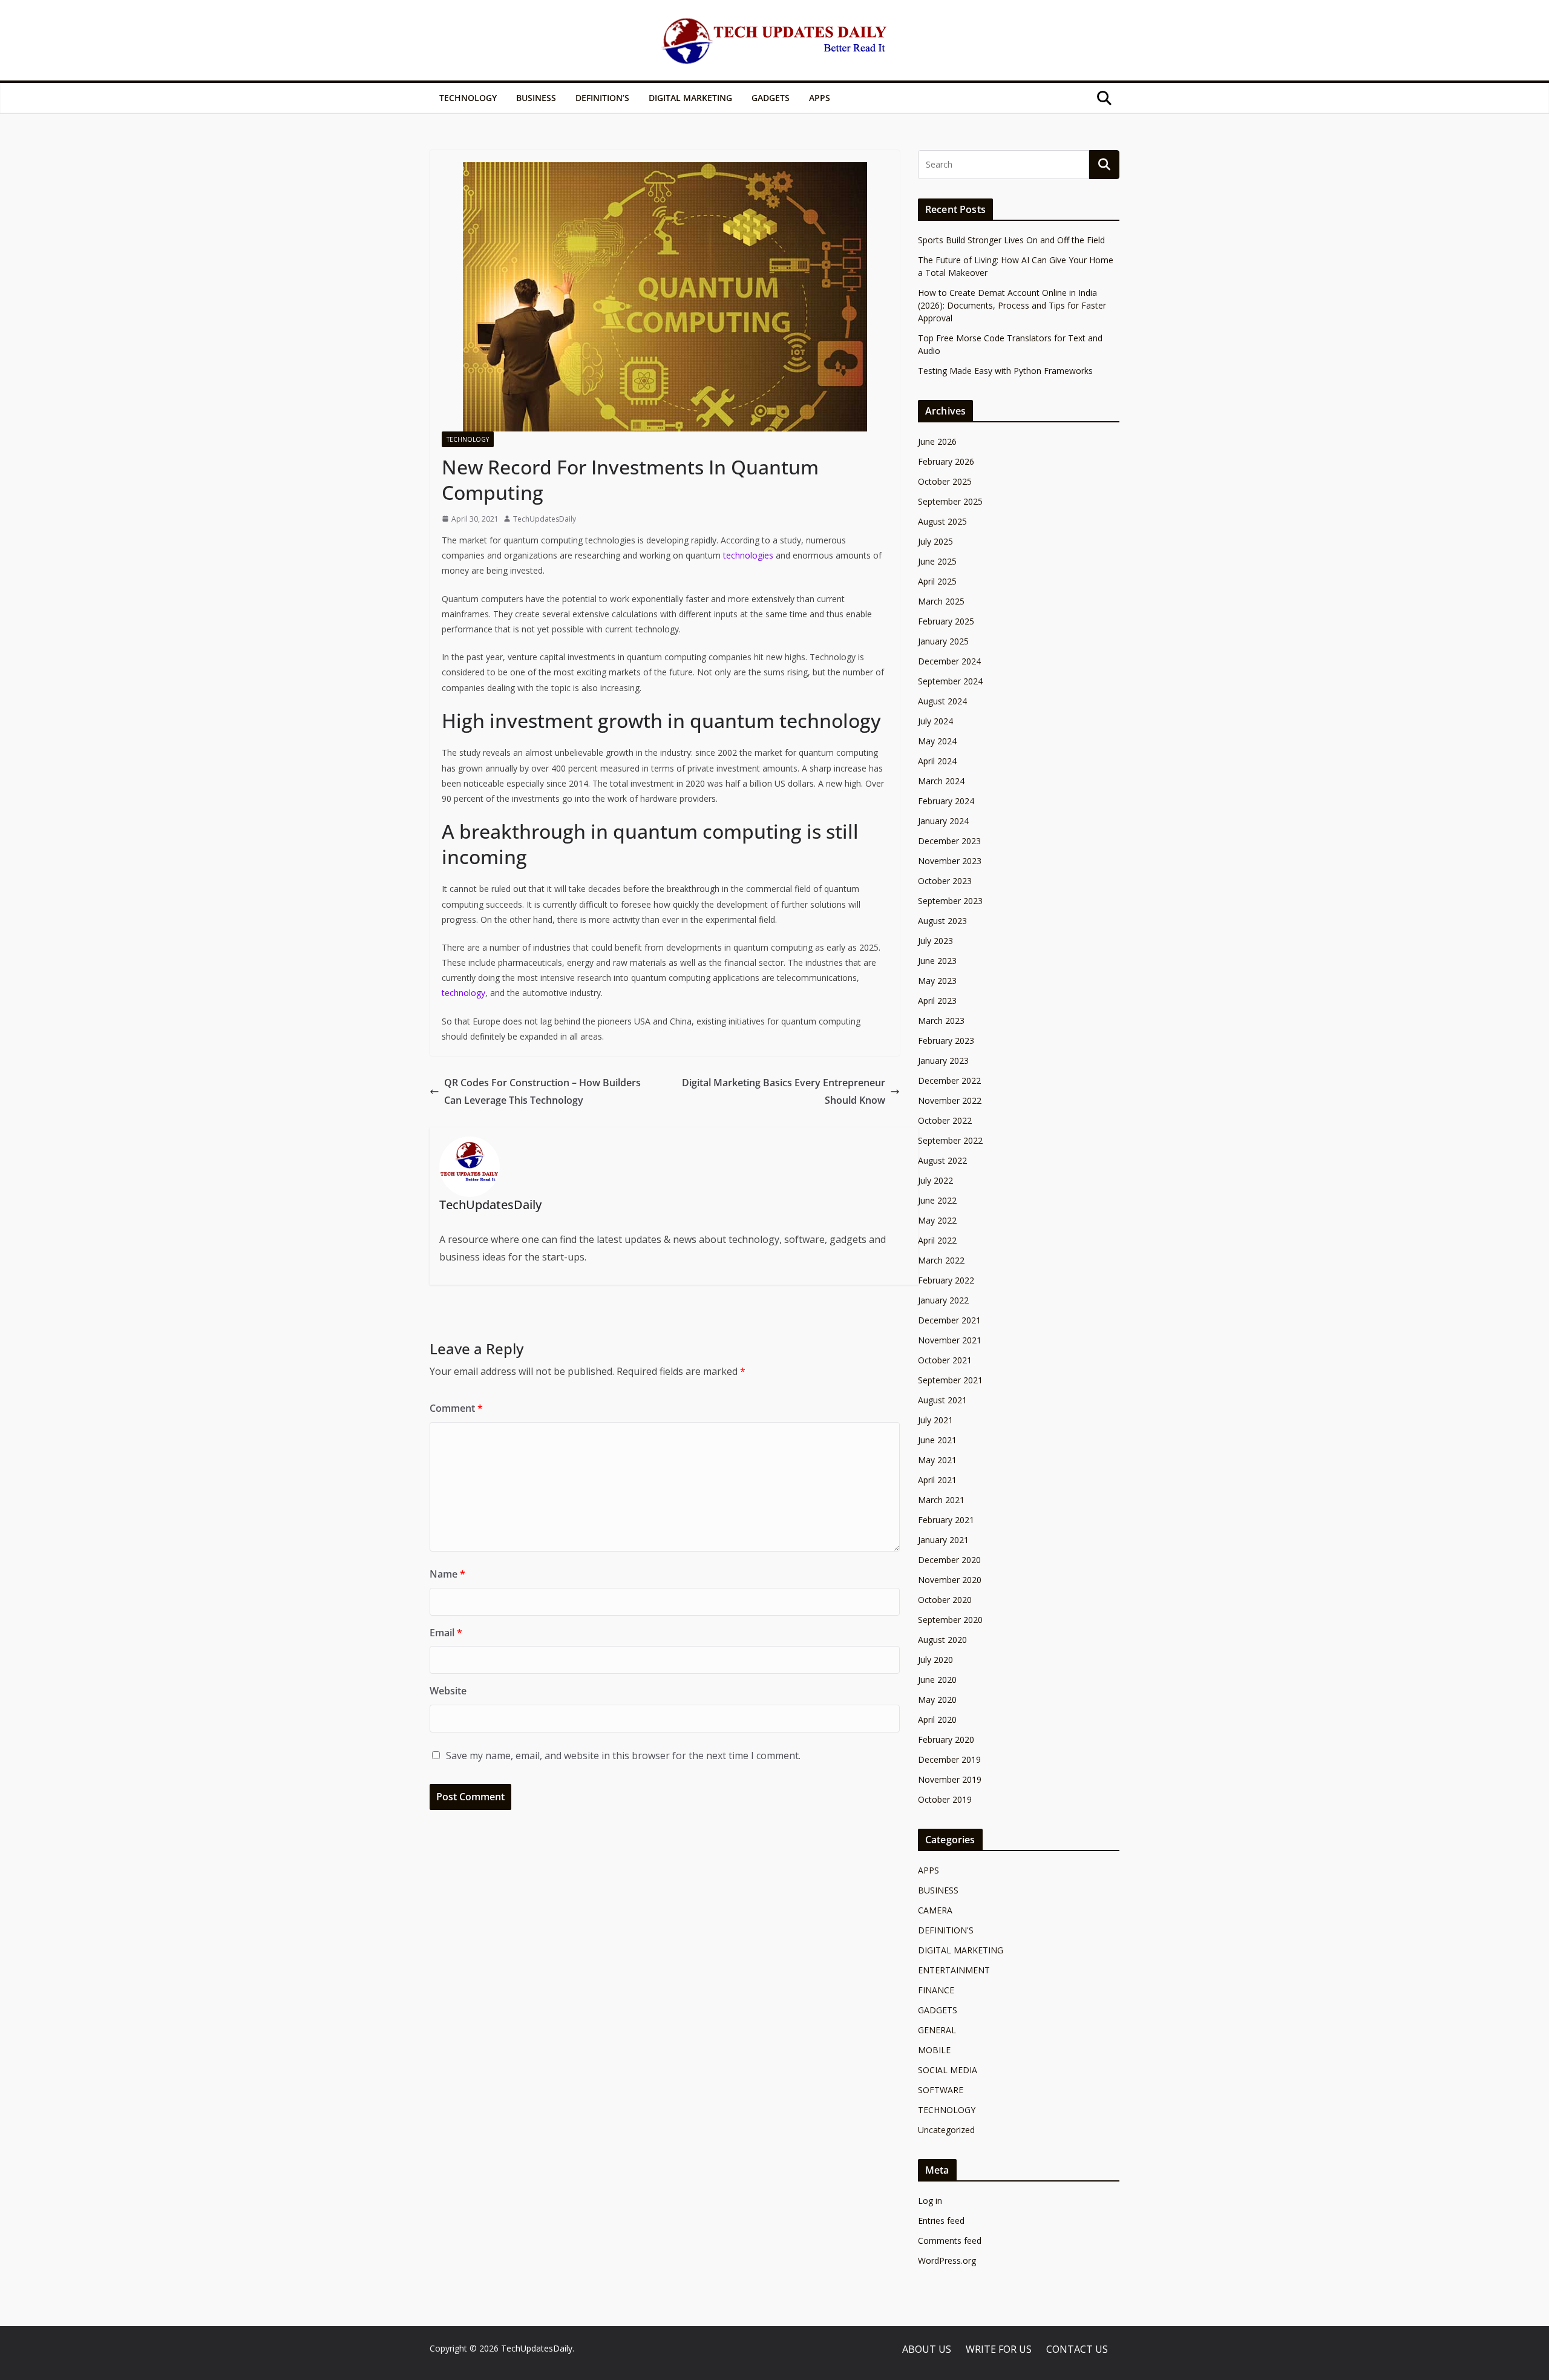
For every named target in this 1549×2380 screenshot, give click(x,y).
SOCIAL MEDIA (948, 2070)
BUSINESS (536, 98)
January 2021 (943, 1540)
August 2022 (942, 1160)
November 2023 (950, 861)
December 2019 (949, 1759)
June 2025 (937, 561)
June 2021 (937, 1440)
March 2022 (941, 1260)
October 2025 (945, 481)
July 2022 (935, 1180)
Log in (930, 2201)
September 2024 (950, 681)
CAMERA (935, 1910)
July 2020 (935, 1660)
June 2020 (937, 1680)
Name (447, 1574)
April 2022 (937, 1240)
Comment (456, 1408)
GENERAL (937, 2030)
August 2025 (942, 521)
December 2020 (949, 1560)
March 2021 (941, 1500)
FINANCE (936, 1990)
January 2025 (943, 641)
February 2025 (946, 621)
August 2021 (942, 1400)
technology (463, 993)
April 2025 (937, 581)
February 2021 (946, 1520)
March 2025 (941, 601)
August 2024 (942, 701)
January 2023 (943, 1061)
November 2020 (950, 1580)
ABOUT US (927, 2349)
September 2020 (950, 1620)
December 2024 (949, 661)
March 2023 (941, 1021)
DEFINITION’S (602, 98)
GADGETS (771, 98)
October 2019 (945, 1799)
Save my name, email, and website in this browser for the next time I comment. (623, 1755)
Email (446, 1633)
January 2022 (943, 1300)
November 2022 (950, 1100)
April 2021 (937, 1480)
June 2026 (937, 441)
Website (448, 1691)
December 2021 (949, 1320)
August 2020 (942, 1640)
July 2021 (935, 1420)
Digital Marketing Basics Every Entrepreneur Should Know (784, 1091)
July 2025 (935, 541)
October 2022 (945, 1120)
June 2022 (937, 1200)
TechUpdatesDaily (545, 519)
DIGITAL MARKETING (690, 98)
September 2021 (950, 1380)
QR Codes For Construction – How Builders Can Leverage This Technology (542, 1091)
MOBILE (934, 2050)
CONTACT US (1077, 2349)
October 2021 (945, 1360)
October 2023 (945, 881)
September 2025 (950, 501)
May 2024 (937, 741)
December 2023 (949, 841)
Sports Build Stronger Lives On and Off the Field (1011, 240)
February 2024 (946, 801)
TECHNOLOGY (468, 98)
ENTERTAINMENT (954, 1970)
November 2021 (950, 1340)
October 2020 (945, 1600)
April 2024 (937, 761)
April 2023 (937, 1001)
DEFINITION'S (946, 1930)
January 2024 (943, 821)
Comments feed (950, 2241)
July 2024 (935, 721)
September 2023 (950, 901)
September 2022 (950, 1140)
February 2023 (946, 1041)
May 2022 (937, 1220)
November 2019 (950, 1779)
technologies (748, 555)
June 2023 (937, 961)
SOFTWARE (941, 2090)
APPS (820, 98)
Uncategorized (946, 2130)
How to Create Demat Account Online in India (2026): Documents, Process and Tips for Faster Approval (1012, 305)
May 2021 (937, 1460)
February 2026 (946, 461)
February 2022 (946, 1280)
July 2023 (935, 941)
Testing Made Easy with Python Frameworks (1005, 371)
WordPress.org (947, 2260)
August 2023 (942, 921)
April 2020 (937, 1719)
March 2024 (941, 781)
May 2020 (937, 1700)
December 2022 (949, 1080)
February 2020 (946, 1739)
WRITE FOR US (999, 2349)
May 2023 (937, 981)
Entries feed (941, 2221)
